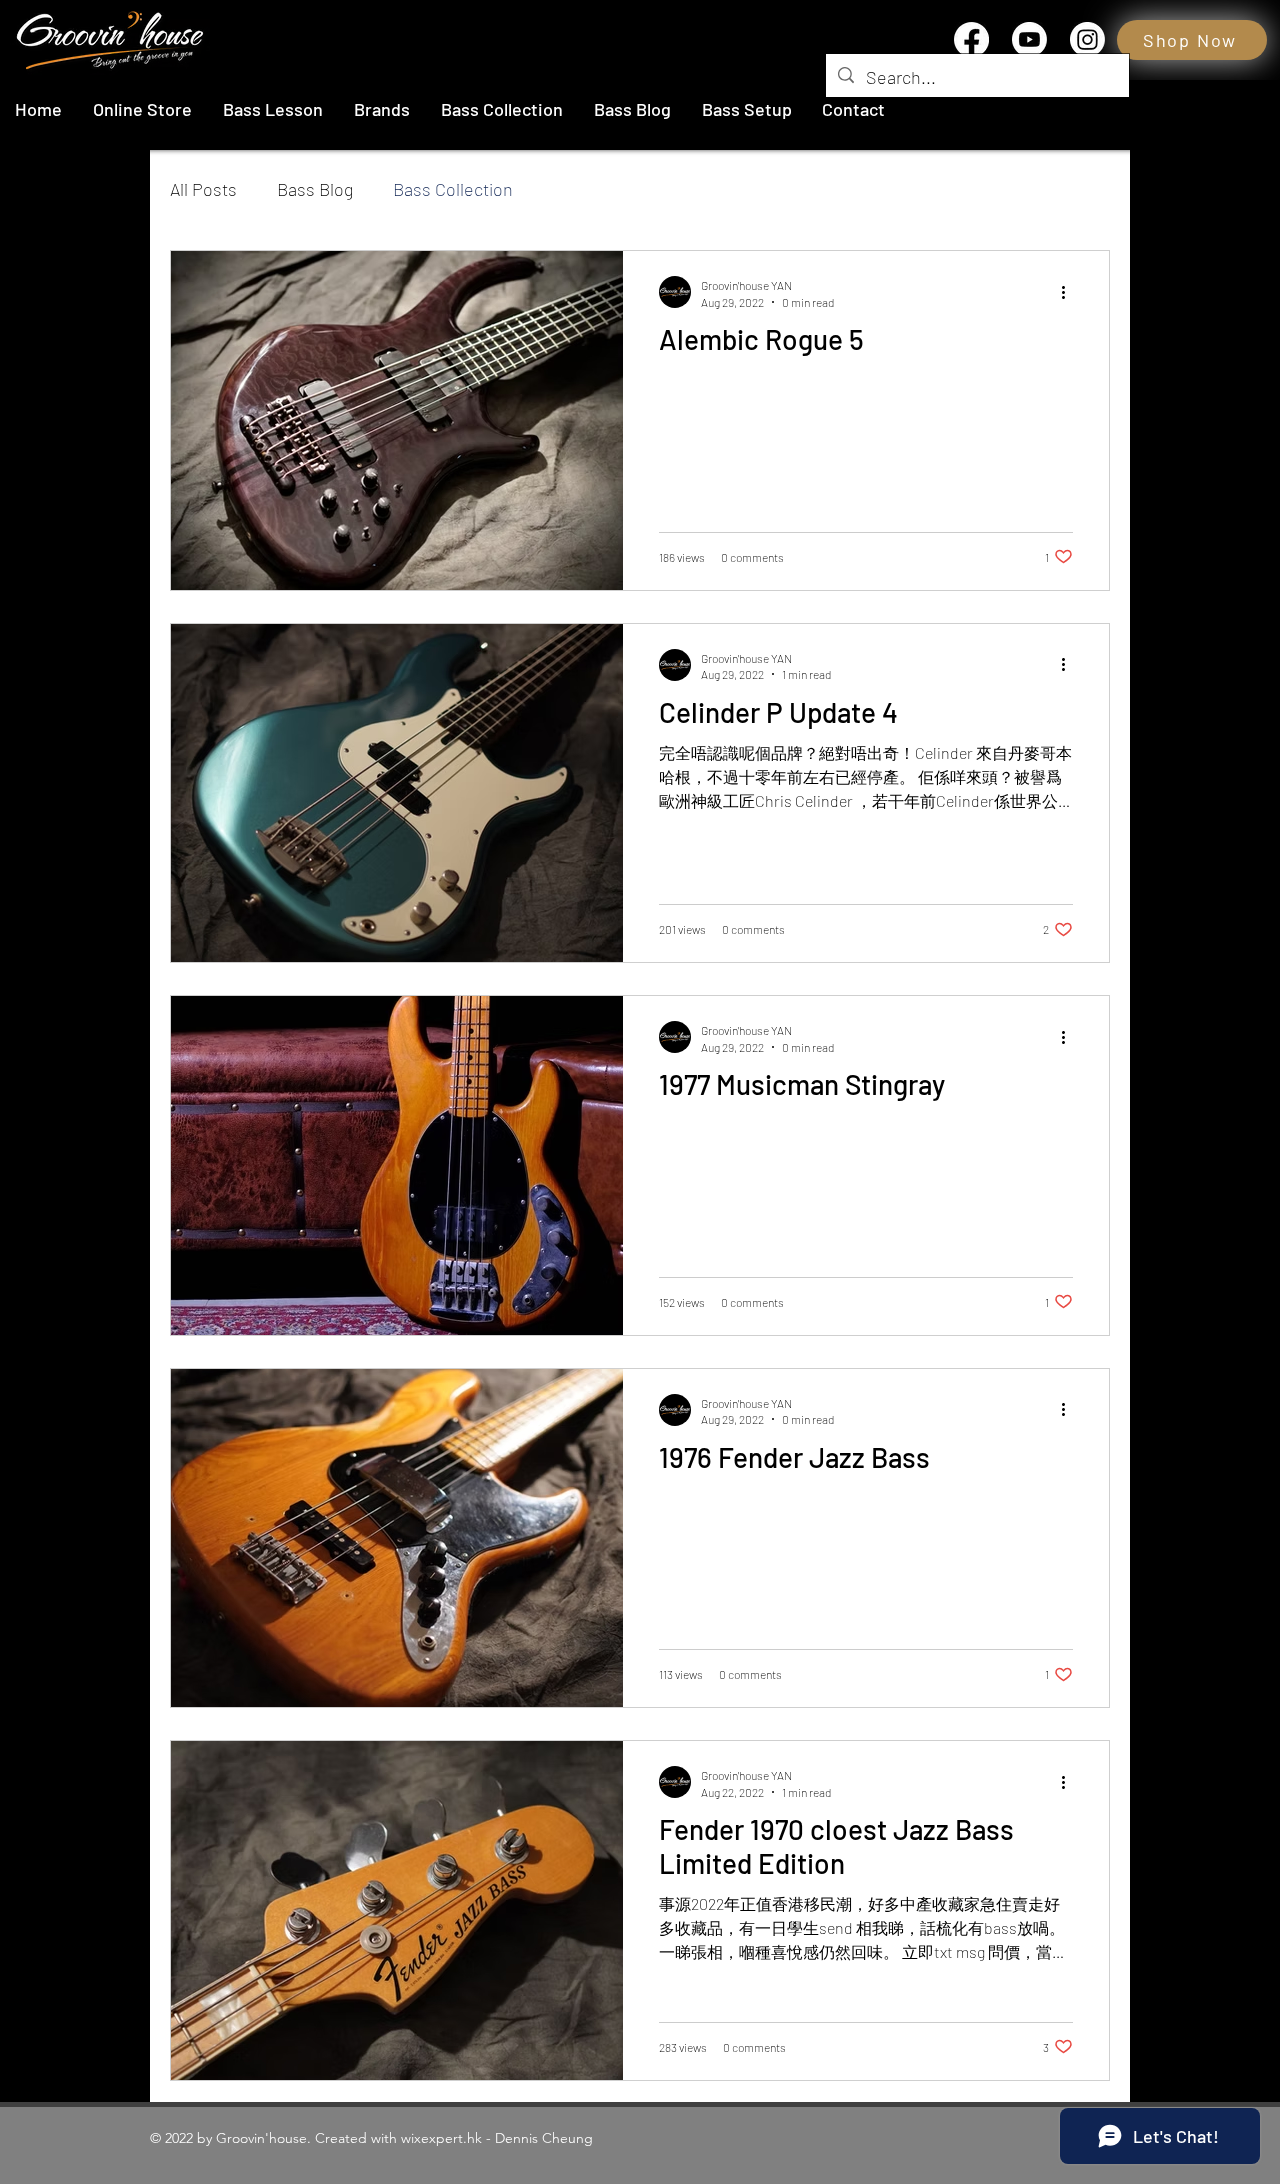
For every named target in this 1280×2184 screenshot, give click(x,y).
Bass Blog (315, 189)
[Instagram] (1087, 39)
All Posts (203, 189)
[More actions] (1070, 292)
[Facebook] (971, 39)
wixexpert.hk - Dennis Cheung (497, 2138)
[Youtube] (1029, 39)
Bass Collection (453, 189)
